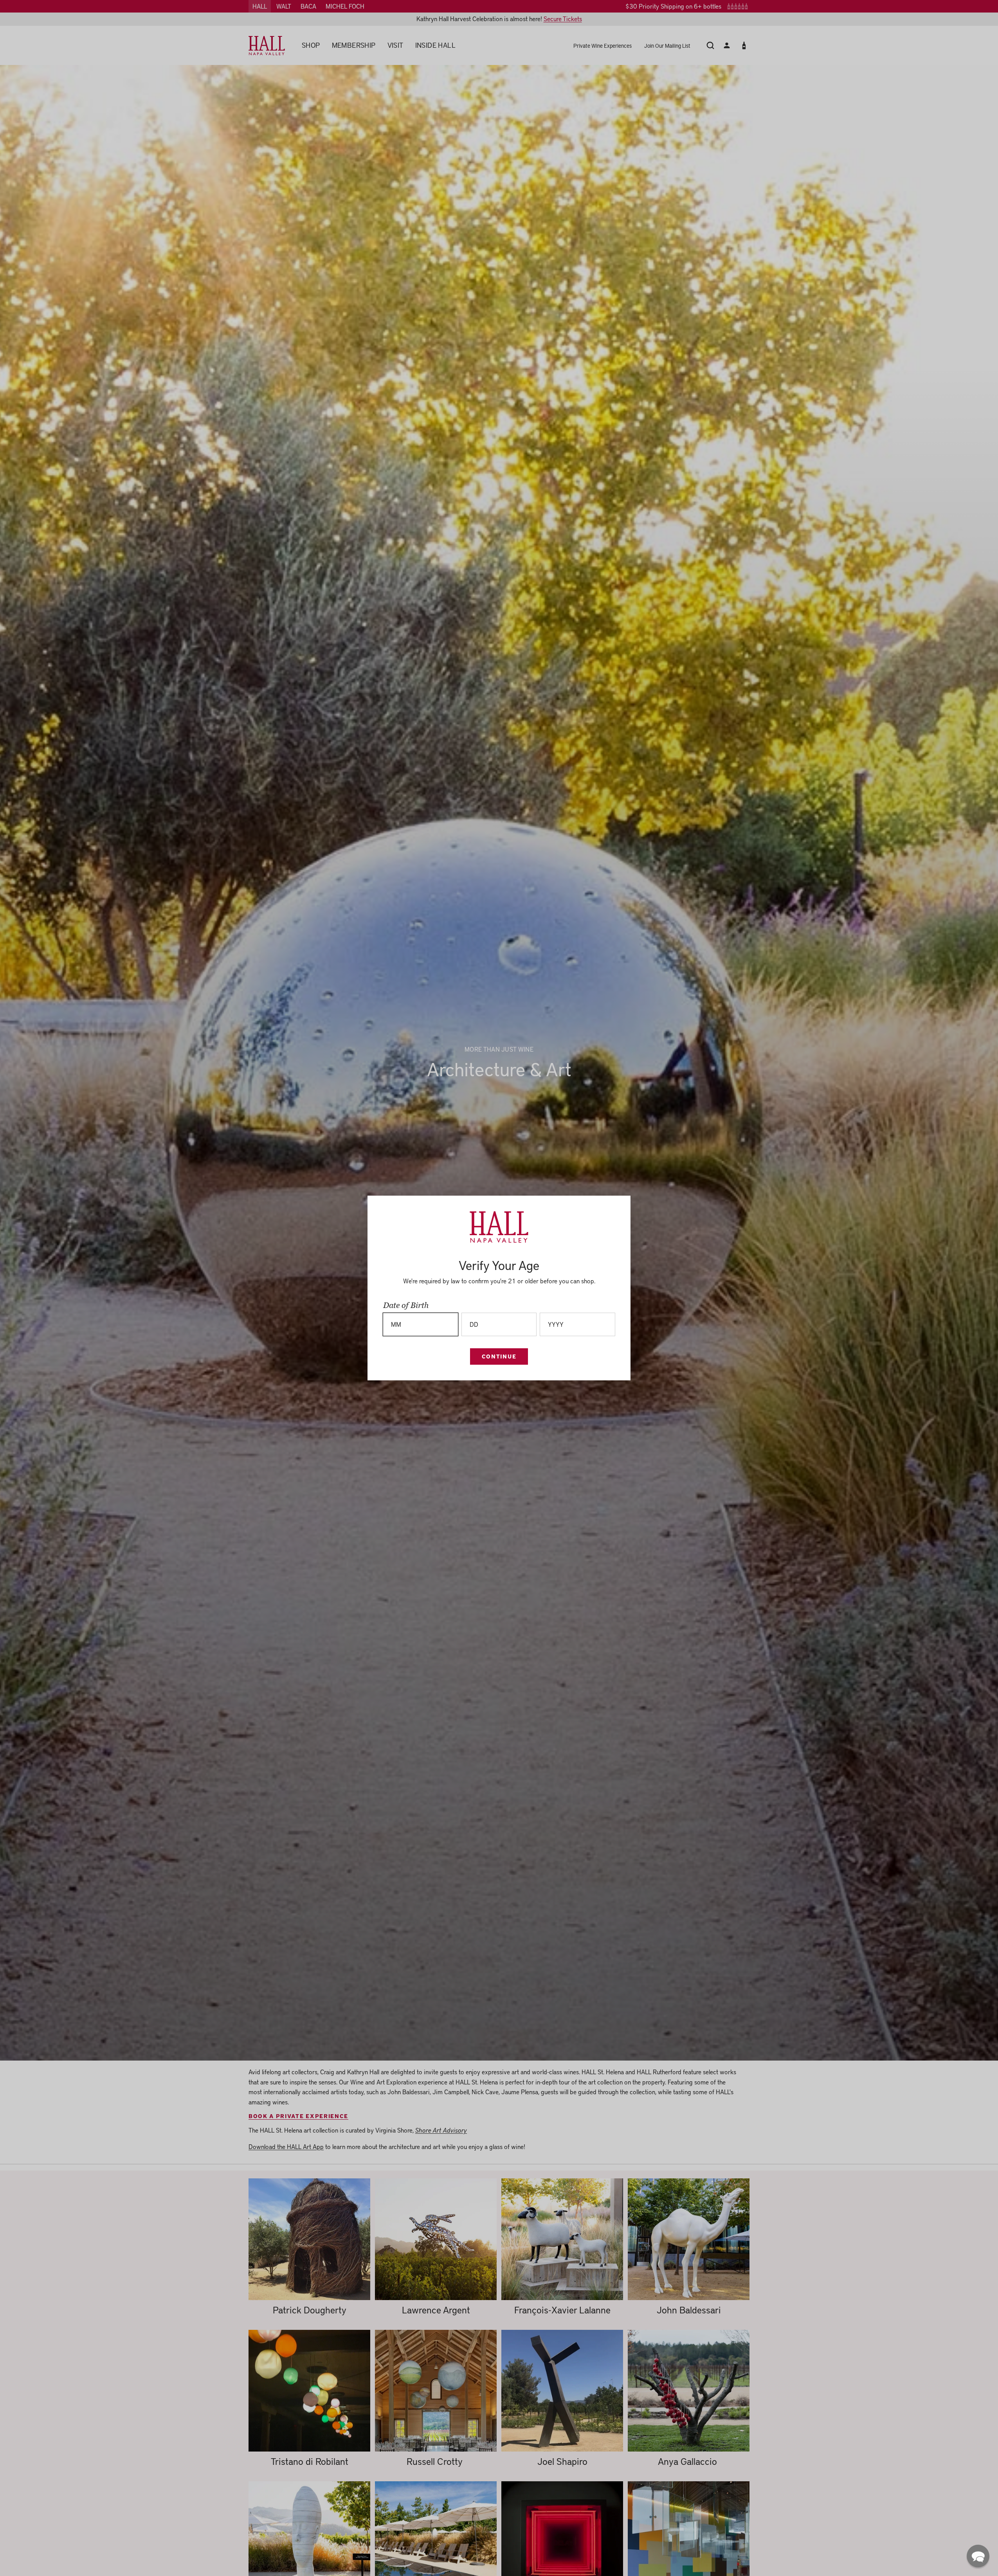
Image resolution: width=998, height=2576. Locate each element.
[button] (978, 2556)
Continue (499, 1356)
